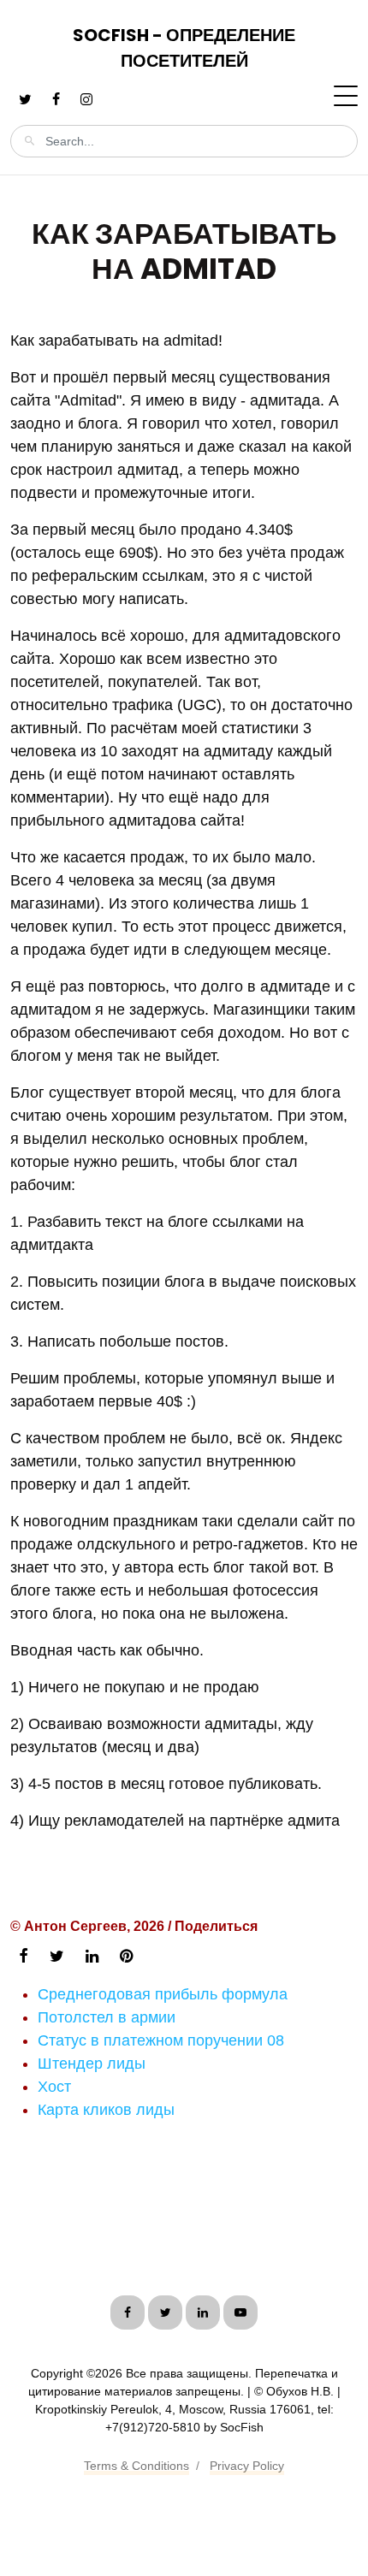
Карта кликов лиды (106, 2110)
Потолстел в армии (107, 2017)
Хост (54, 2087)
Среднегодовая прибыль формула (163, 1994)
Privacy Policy (247, 2466)
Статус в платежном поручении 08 (161, 2040)
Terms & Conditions (137, 2466)
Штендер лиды (92, 2064)
